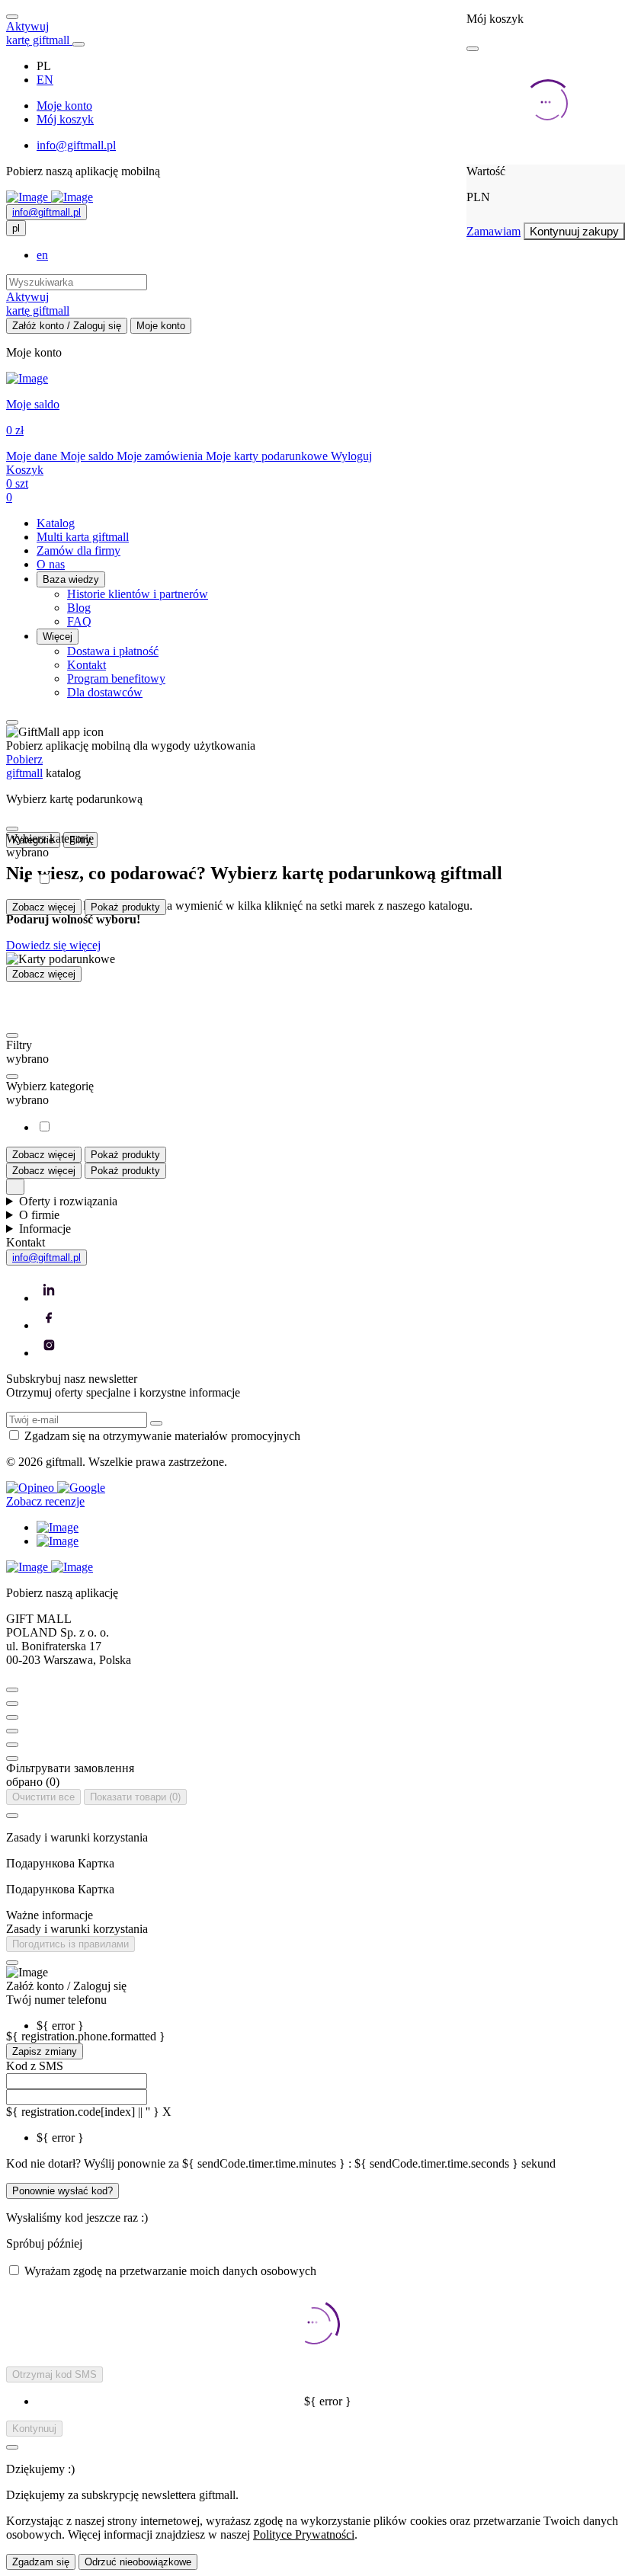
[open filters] (12, 829)
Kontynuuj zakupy (574, 231)
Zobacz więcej (44, 907)
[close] (473, 49)
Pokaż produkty (125, 907)
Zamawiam (494, 231)
